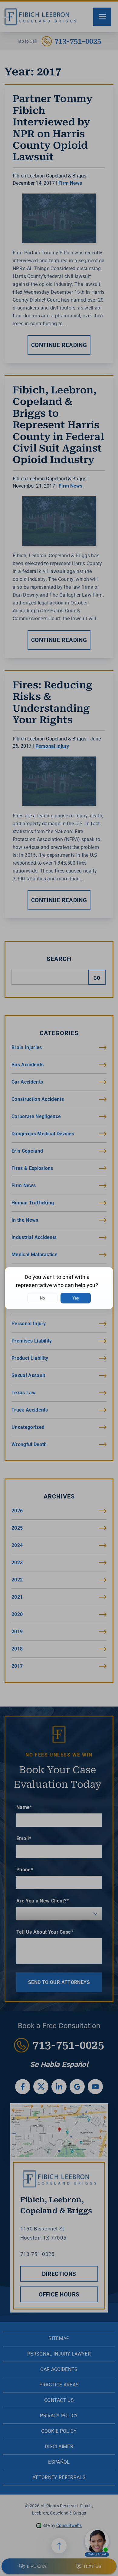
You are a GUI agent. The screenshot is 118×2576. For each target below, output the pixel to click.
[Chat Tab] (59, 1288)
